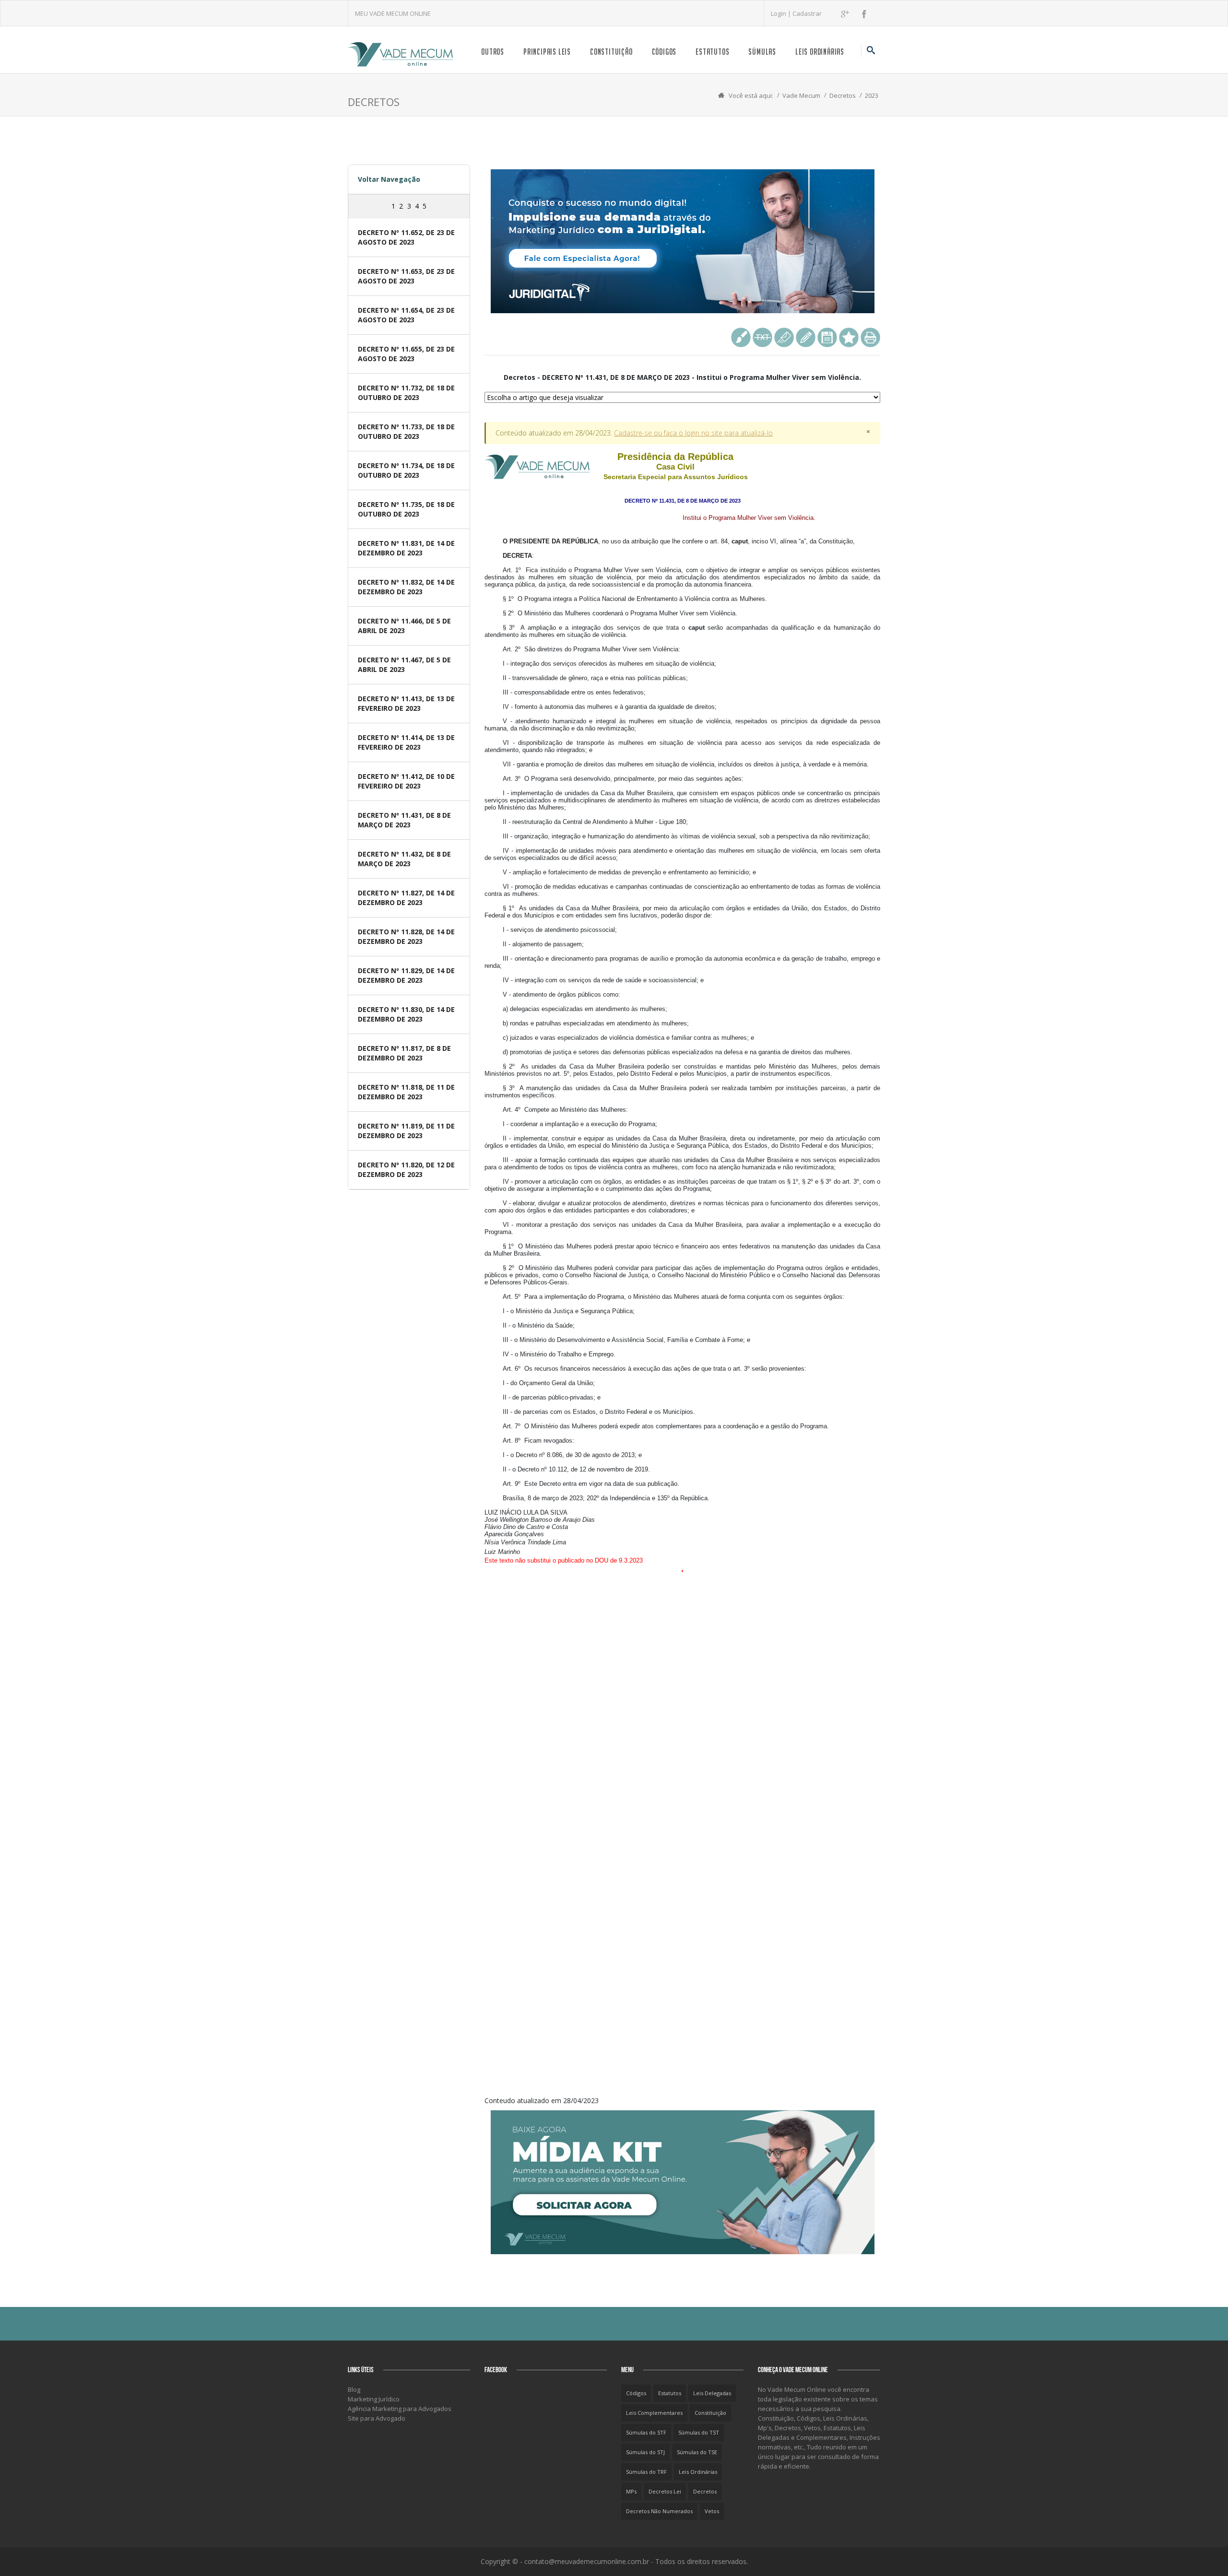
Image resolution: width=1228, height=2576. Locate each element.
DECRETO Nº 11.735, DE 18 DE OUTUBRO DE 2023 (406, 509)
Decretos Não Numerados (659, 2511)
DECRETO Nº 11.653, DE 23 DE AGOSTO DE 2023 (406, 276)
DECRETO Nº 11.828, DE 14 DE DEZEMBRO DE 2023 (406, 936)
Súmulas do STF (646, 2432)
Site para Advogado (377, 2418)
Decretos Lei (665, 2491)
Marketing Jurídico (374, 2399)
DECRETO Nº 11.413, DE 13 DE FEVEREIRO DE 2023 (406, 703)
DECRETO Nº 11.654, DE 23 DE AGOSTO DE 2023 (406, 315)
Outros (493, 52)
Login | (782, 13)
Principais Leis (547, 52)
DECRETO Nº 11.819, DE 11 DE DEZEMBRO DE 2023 (406, 1131)
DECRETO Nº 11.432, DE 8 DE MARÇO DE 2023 (404, 859)
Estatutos (712, 52)
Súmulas (762, 52)
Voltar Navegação (389, 179)
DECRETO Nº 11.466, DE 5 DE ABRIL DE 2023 (404, 626)
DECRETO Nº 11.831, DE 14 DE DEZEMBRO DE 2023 (406, 548)
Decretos (843, 95)
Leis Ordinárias (820, 52)
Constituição (611, 52)
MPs (631, 2491)
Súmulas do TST (699, 2432)
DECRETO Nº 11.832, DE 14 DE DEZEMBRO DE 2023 (406, 587)
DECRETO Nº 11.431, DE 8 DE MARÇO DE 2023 (404, 820)
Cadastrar (807, 13)
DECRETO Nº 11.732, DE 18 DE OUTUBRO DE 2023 (406, 393)
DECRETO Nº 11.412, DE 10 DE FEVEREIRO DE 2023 (406, 781)
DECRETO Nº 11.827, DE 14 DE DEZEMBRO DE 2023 (406, 898)
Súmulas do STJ (645, 2452)
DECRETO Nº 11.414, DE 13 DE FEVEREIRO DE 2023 (406, 742)
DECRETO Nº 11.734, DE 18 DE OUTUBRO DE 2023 (406, 470)
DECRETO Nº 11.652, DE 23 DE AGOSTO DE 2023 (406, 237)
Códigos (664, 52)
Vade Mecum (801, 95)
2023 (872, 95)
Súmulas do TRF (646, 2472)
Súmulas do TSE (697, 2452)
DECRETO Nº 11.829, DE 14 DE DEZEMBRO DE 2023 (406, 975)
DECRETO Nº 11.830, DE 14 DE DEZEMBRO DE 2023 (406, 1014)
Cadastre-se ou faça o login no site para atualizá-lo (693, 433)
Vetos (712, 2511)
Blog (354, 2389)
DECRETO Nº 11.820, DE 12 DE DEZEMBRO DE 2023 (406, 1170)
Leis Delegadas (712, 2393)
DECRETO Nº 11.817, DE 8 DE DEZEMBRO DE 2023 (404, 1053)
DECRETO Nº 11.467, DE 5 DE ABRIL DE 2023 (404, 665)
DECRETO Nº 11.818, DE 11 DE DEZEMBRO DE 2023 (406, 1092)
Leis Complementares (654, 2413)
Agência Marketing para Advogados (400, 2409)
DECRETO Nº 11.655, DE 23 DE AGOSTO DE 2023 (406, 354)
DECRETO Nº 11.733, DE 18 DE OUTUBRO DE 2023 (406, 431)
